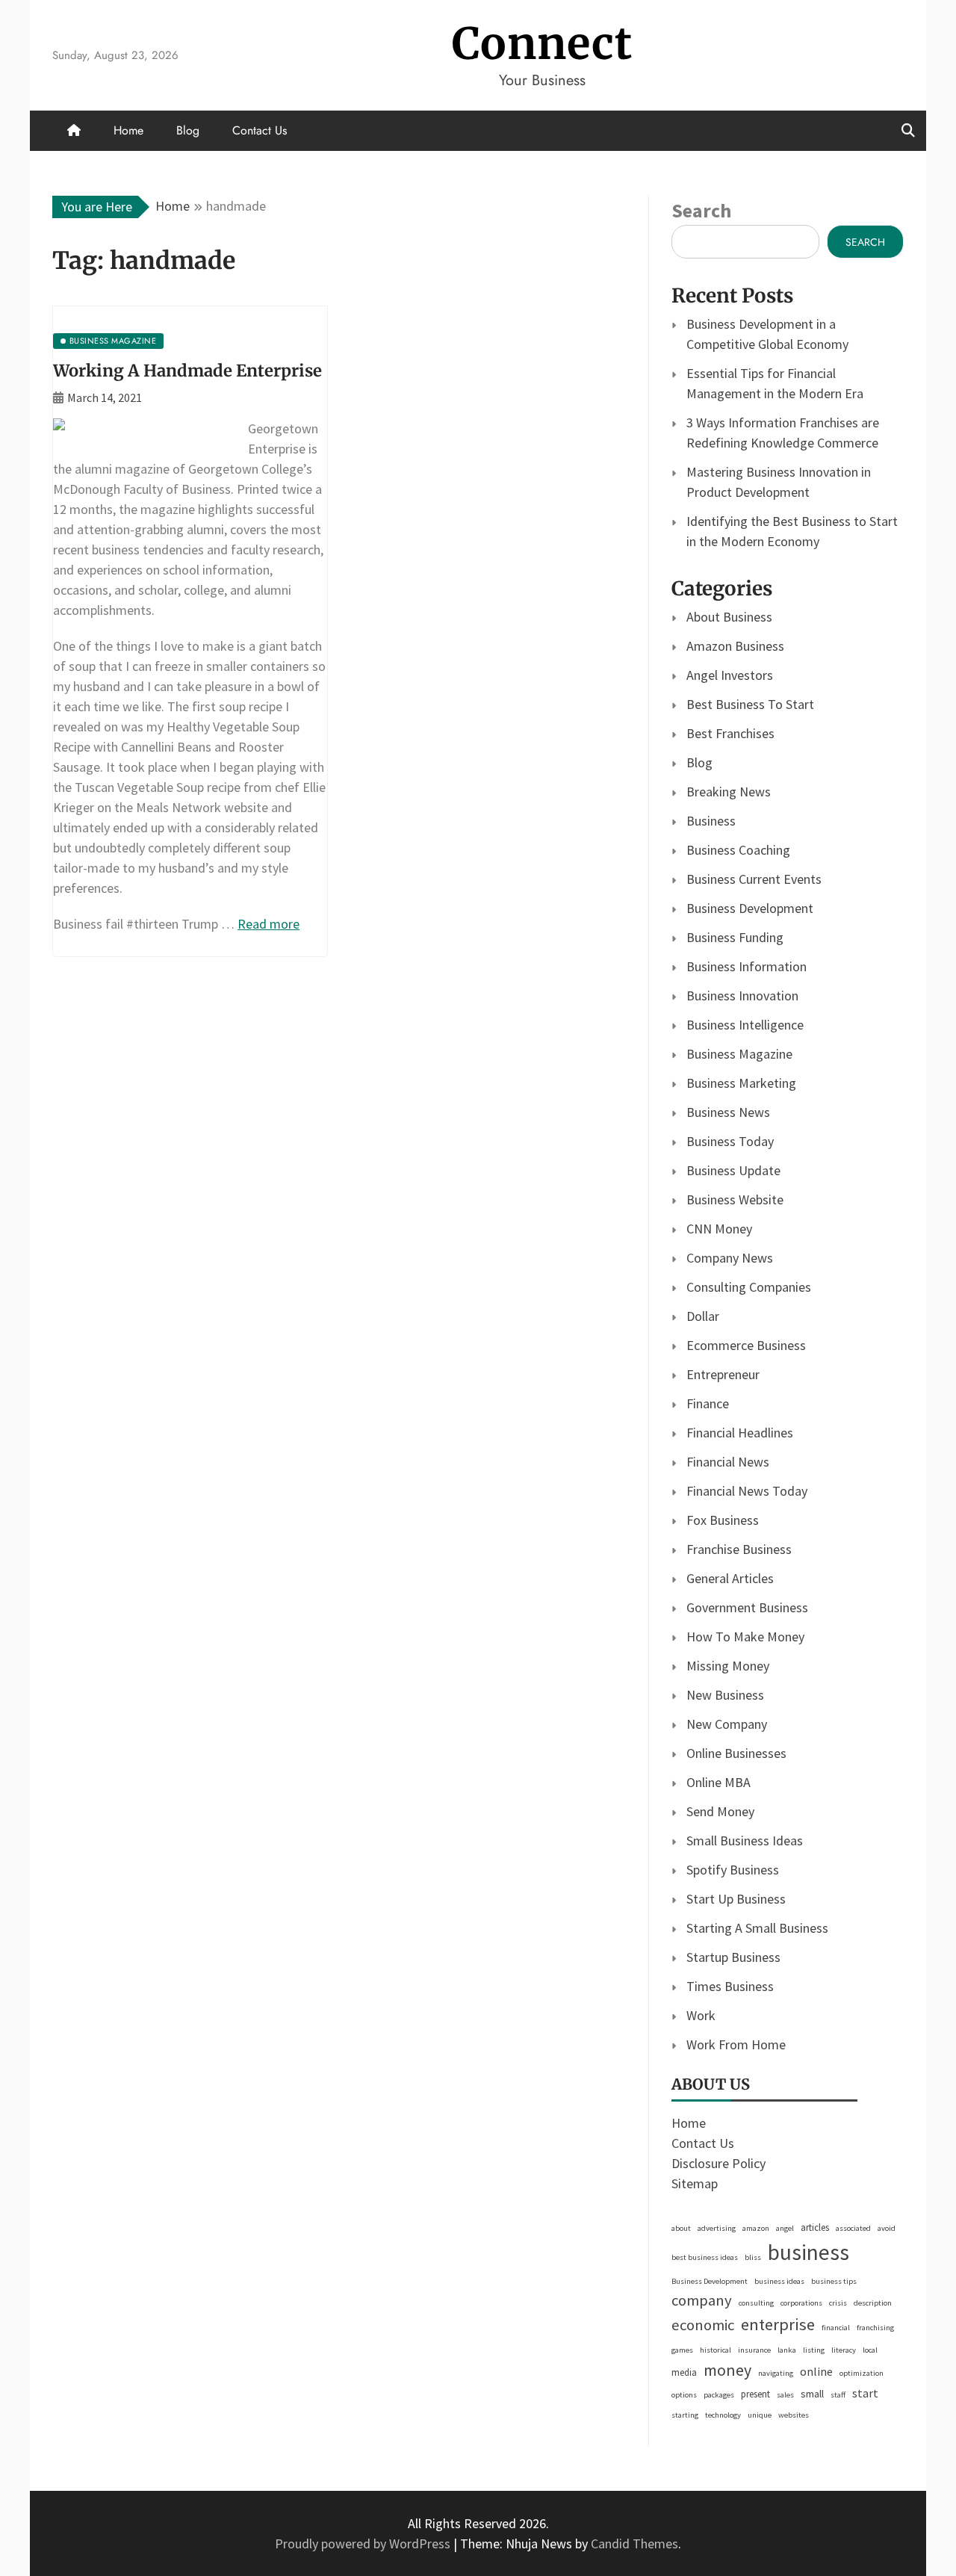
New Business (725, 1695)
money (727, 2370)
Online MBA (718, 1782)
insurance (754, 2350)
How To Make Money (745, 1637)
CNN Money (719, 1229)
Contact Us (260, 130)
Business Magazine (739, 1054)
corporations (801, 2303)
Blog (188, 130)
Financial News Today (747, 1491)
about (681, 2228)
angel (785, 2228)
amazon (756, 2228)
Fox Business (723, 1520)
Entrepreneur (723, 1374)
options (684, 2395)
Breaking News (729, 792)
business (808, 2252)
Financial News (728, 1462)
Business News (728, 1112)
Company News (730, 1258)
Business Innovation (742, 996)
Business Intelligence (745, 1025)
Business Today (730, 1141)
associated (853, 2228)
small (812, 2394)
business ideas (779, 2281)
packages (719, 2395)
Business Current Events (754, 879)
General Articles (730, 1578)
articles (815, 2227)
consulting (756, 2303)
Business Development (750, 908)
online (816, 2371)
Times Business (730, 1986)
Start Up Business (736, 1899)
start (865, 2393)
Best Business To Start (750, 704)
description (873, 2303)
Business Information (747, 966)
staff (838, 2395)
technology (723, 2415)
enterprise (778, 2324)
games (682, 2350)
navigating (776, 2373)
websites (794, 2415)
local (870, 2350)
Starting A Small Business (757, 1928)
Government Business (747, 1607)
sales (785, 2395)
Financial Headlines (740, 1433)
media (684, 2372)
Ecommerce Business (746, 1345)
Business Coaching (738, 850)
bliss (753, 2257)
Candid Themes (634, 2544)
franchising (875, 2328)
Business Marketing (741, 1083)
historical (716, 2350)
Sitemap (695, 2183)
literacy (844, 2350)
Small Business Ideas (745, 1840)
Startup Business (733, 1957)
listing (814, 2350)
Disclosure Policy (718, 2163)
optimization (862, 2373)
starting (685, 2415)
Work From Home (736, 2044)
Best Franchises (730, 733)
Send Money (720, 1811)
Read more (269, 924)
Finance (708, 1403)
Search (701, 210)
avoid (887, 2228)
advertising (717, 2228)
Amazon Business (735, 646)
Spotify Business (733, 1870)
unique (760, 2415)
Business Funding (735, 937)
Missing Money (728, 1666)
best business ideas (705, 2257)
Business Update (733, 1170)
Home (128, 130)
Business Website (735, 1199)
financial (836, 2328)
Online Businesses (736, 1753)
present (755, 2394)
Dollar (703, 1316)
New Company (727, 1724)
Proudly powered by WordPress (364, 2544)
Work (701, 2015)
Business (711, 821)
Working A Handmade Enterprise (187, 371)
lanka (787, 2350)
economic (703, 2325)
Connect (542, 44)
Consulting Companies (749, 1287)
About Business (729, 617)
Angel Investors (730, 675)
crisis (838, 2303)
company (702, 2300)
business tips (834, 2281)
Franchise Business (739, 1549)
